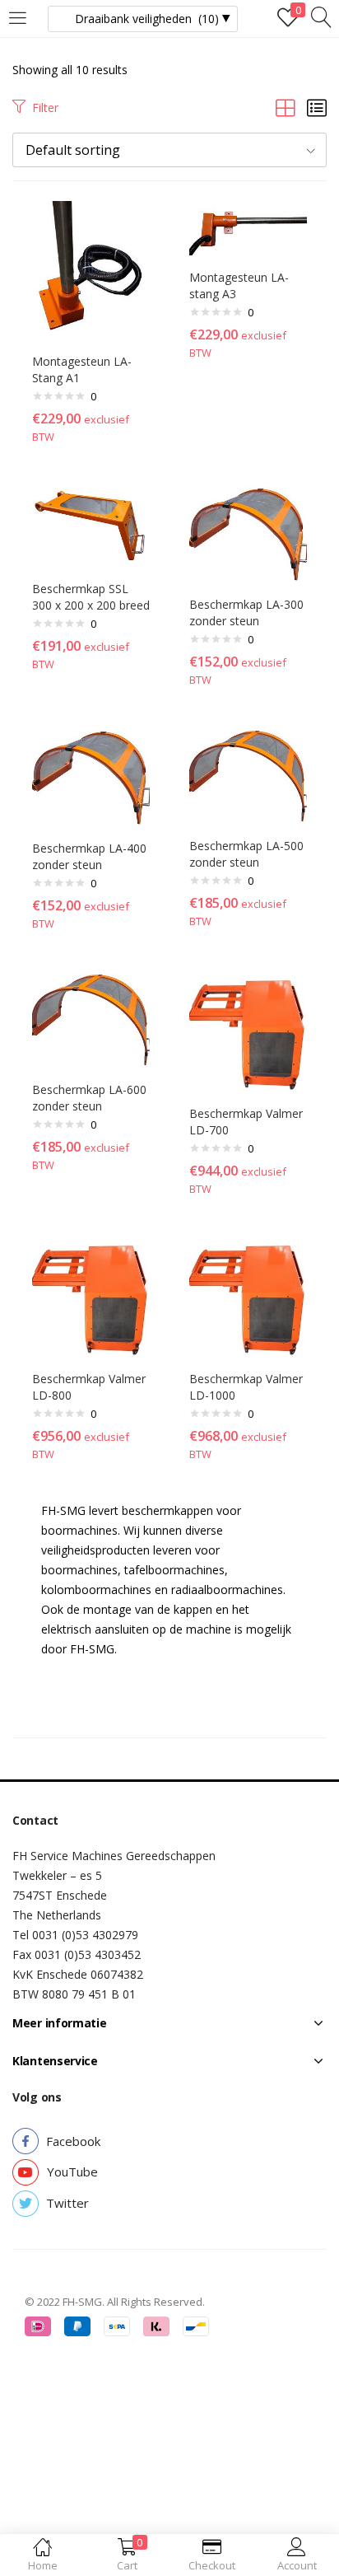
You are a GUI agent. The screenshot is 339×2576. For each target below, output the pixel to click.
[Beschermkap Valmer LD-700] (248, 1032)
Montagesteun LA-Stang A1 (82, 369)
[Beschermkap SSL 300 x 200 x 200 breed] (91, 525)
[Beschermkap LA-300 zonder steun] (248, 533)
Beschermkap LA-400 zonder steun (89, 856)
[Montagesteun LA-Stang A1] (91, 269)
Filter (45, 108)
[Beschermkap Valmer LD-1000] (248, 1297)
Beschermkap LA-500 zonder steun (246, 854)
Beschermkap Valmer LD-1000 (246, 1387)
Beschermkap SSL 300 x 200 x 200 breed (91, 597)
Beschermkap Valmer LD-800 (89, 1387)
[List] (317, 108)
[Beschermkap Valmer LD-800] (91, 1297)
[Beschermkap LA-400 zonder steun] (91, 777)
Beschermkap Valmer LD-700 (246, 1122)
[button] (169, 150)
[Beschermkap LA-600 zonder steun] (91, 1019)
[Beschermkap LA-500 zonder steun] (248, 776)
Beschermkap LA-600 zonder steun (89, 1098)
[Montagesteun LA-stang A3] (248, 227)
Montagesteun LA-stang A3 (239, 285)
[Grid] (286, 108)
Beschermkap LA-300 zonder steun (246, 612)
